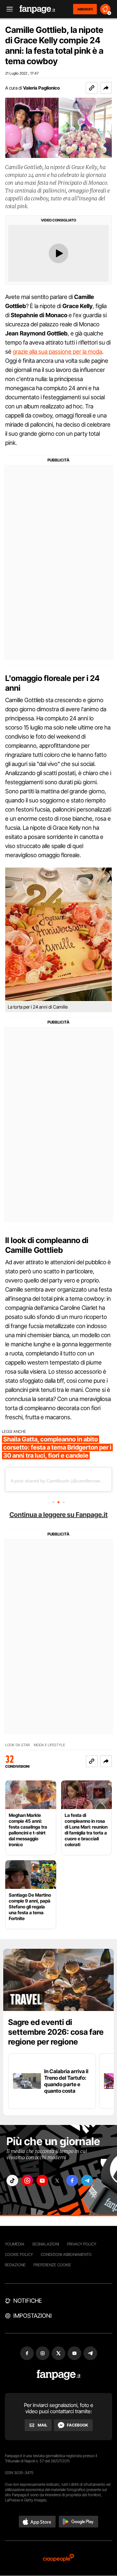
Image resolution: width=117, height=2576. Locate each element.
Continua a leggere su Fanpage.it (58, 1515)
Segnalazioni (46, 2244)
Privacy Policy (82, 2244)
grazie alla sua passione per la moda (57, 352)
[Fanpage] (59, 2375)
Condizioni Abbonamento (66, 2254)
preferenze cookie (52, 2265)
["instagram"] (27, 2180)
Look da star (18, 1745)
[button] (106, 88)
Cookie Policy (19, 2254)
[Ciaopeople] (58, 2558)
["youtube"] (42, 2180)
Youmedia (15, 2244)
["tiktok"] (12, 2180)
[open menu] (7, 9)
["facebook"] (72, 2180)
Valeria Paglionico (41, 88)
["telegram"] (87, 2180)
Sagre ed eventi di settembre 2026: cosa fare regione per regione (56, 2032)
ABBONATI (85, 9)
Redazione (15, 2265)
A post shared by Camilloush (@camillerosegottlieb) (64, 1481)
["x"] (57, 2180)
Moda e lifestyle (49, 1745)
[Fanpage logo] (37, 9)
